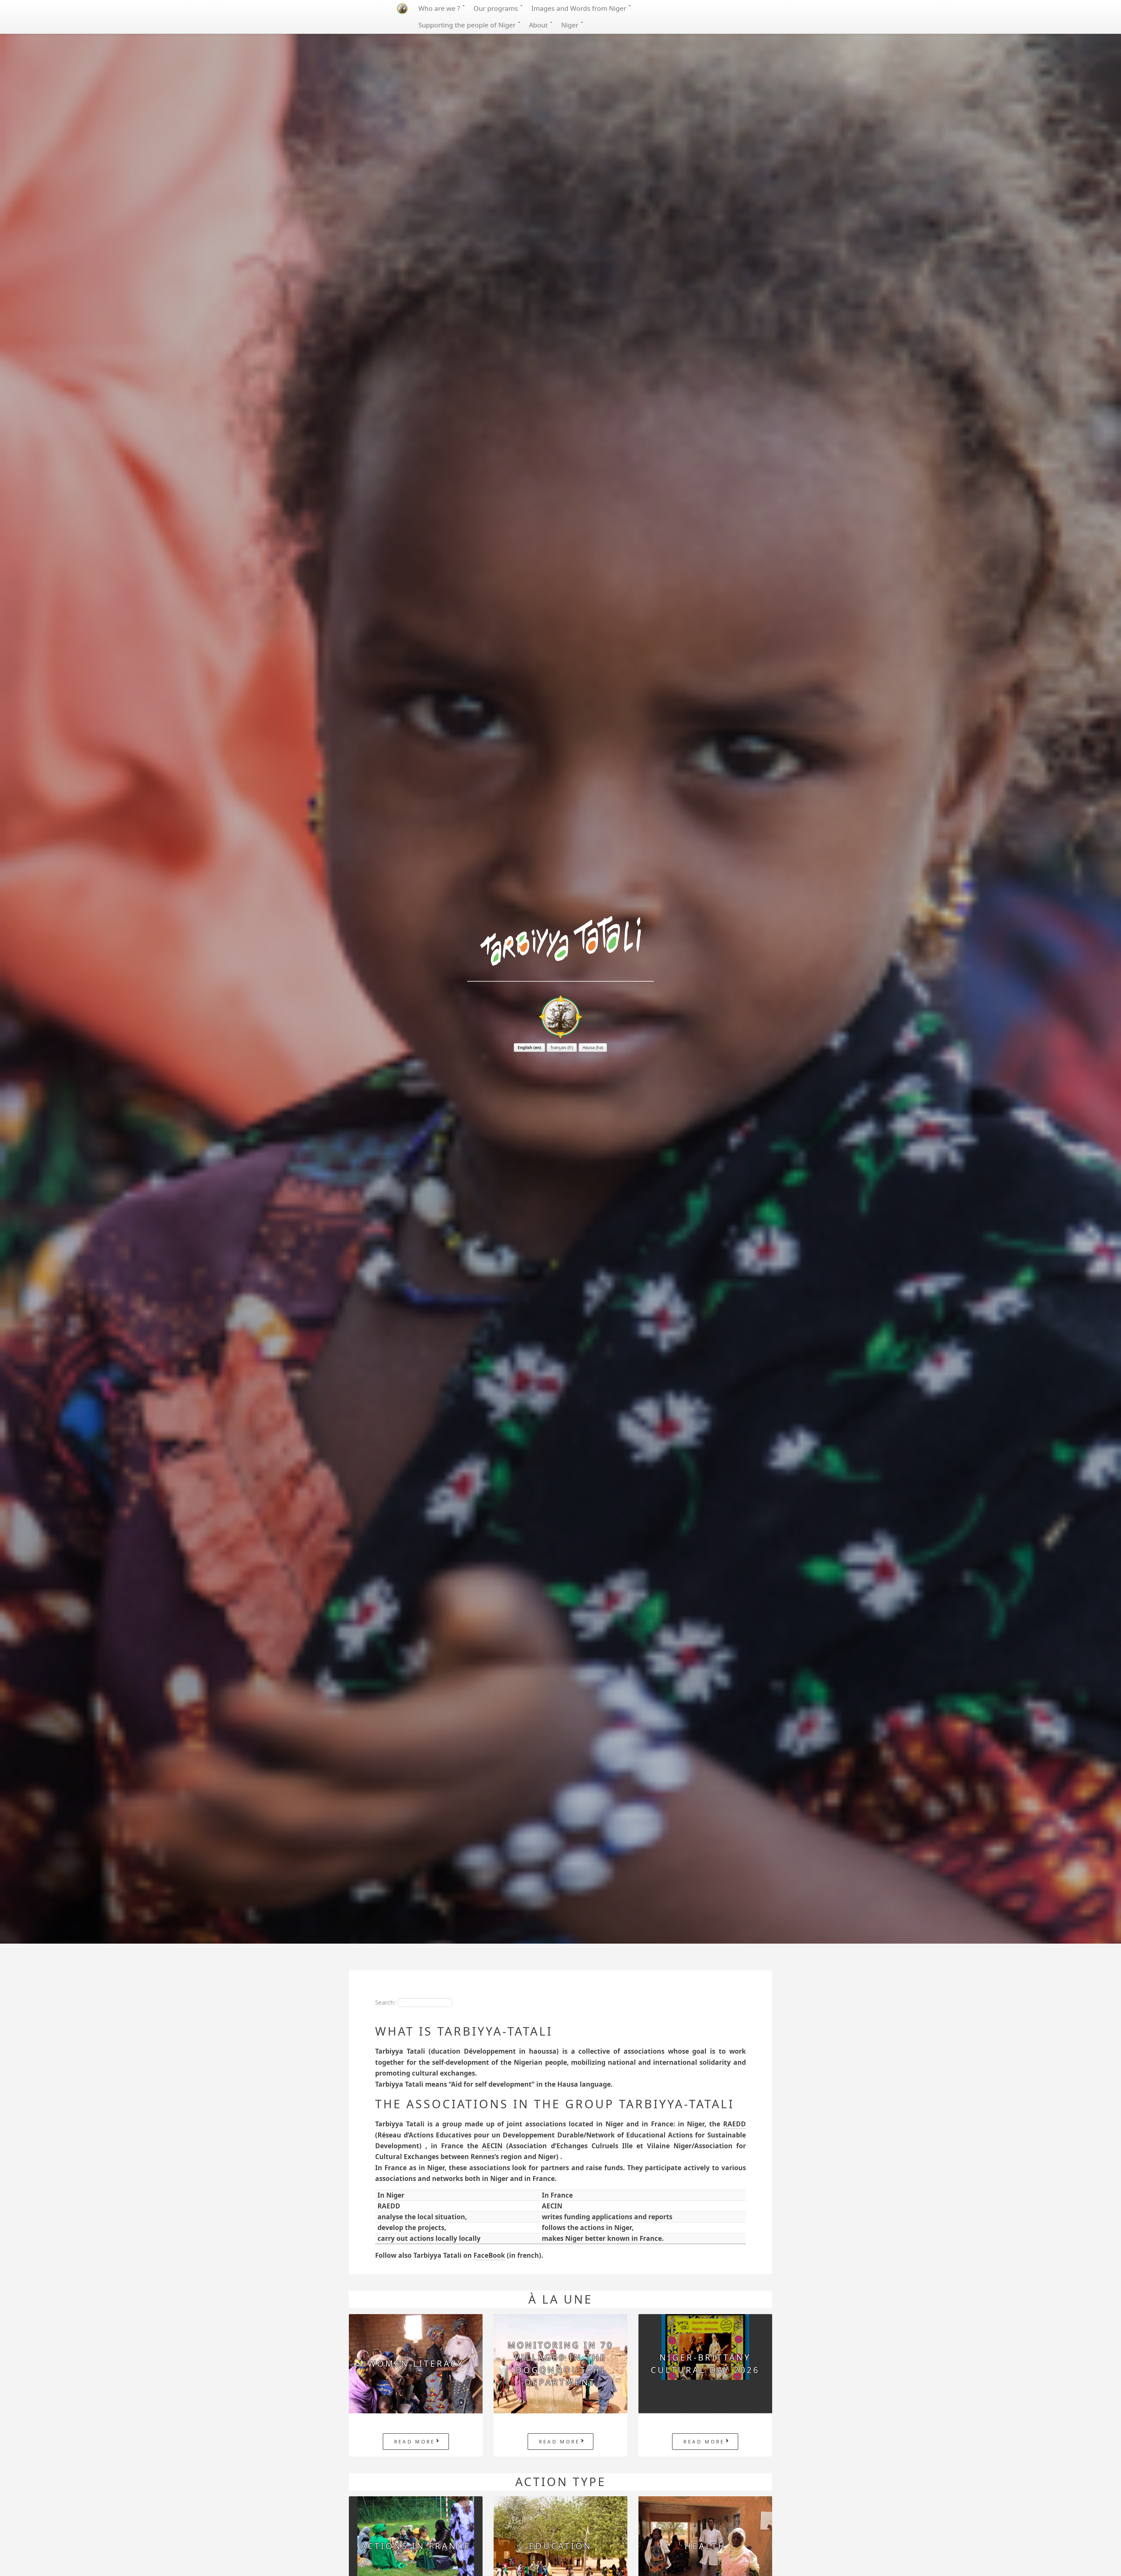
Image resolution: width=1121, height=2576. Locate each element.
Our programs (497, 8)
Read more (415, 2442)
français (558, 1047)
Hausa (589, 1047)
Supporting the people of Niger (468, 25)
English (525, 1047)
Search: (385, 2002)
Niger (571, 25)
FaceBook (489, 2255)
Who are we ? (440, 8)
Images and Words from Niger (580, 8)
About (539, 25)
